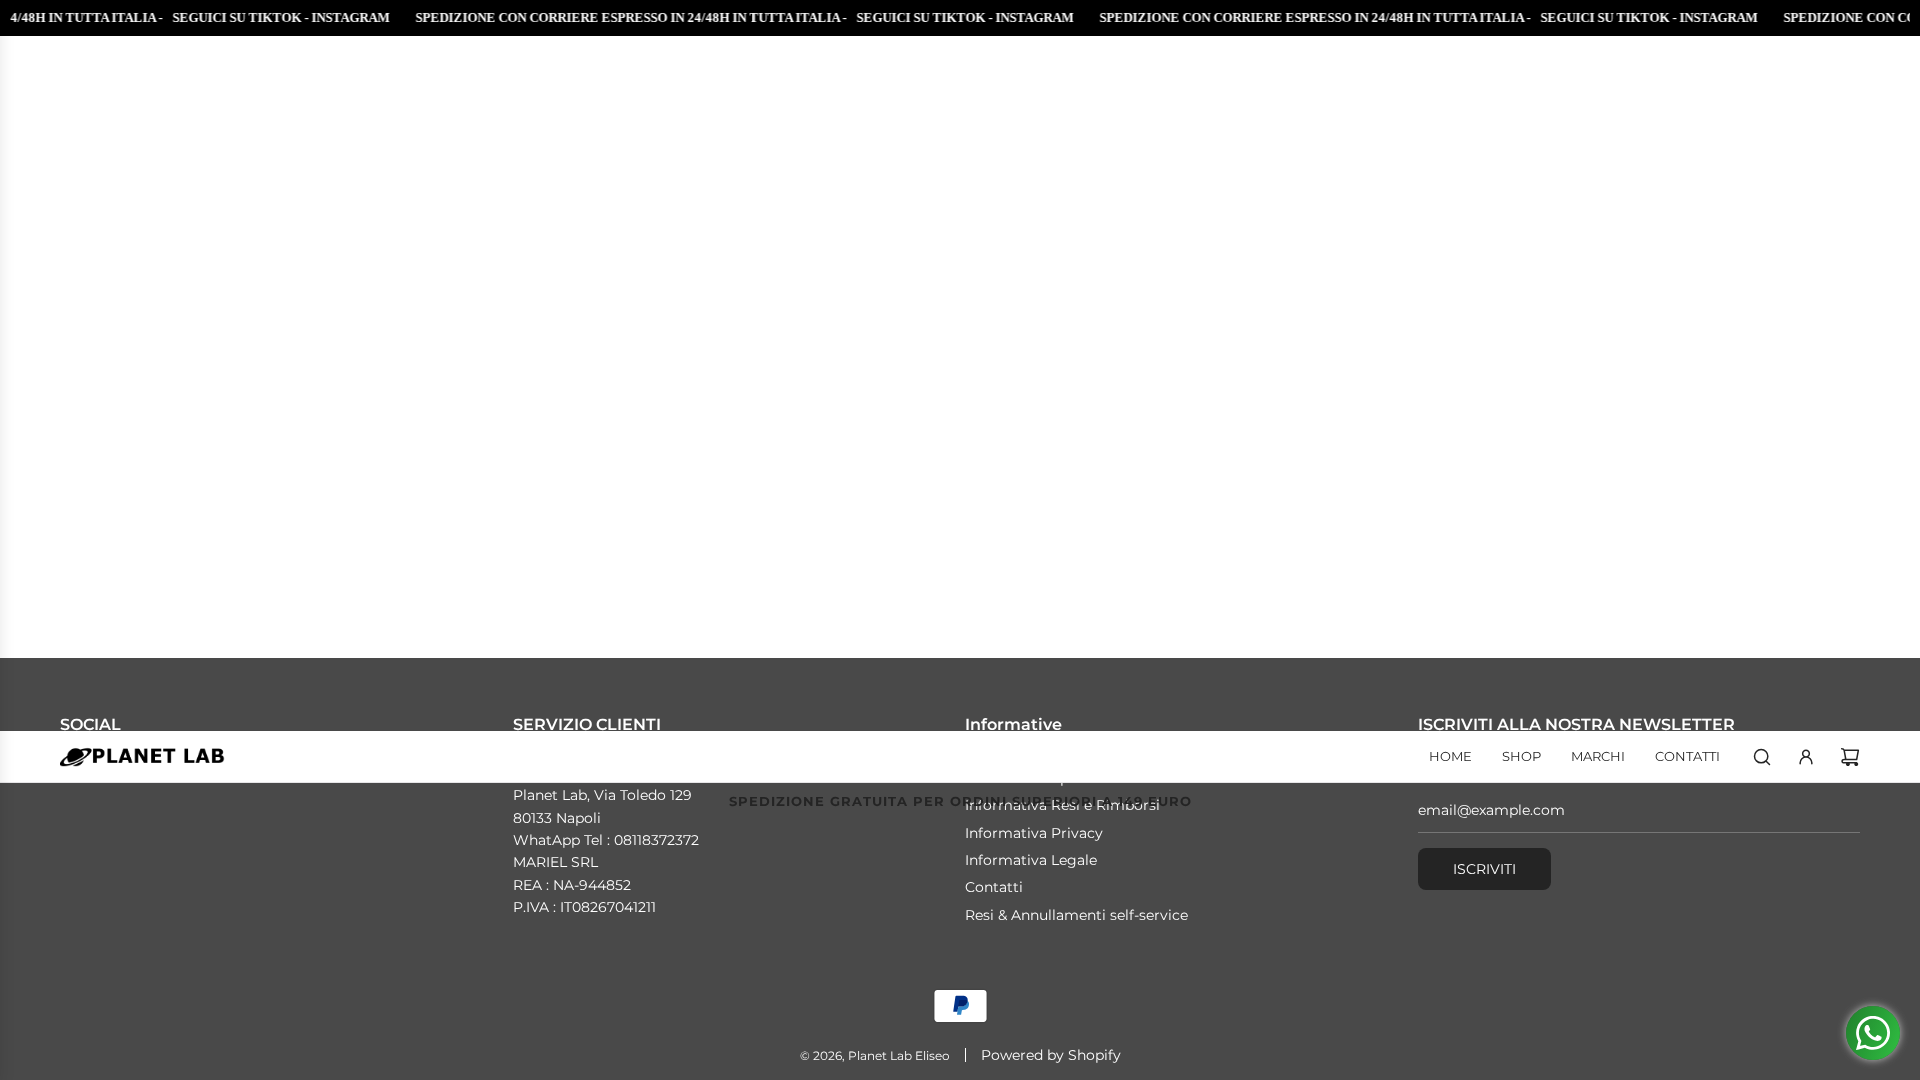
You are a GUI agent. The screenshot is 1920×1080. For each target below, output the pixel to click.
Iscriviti (1484, 869)
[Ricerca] (1762, 757)
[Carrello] (1850, 757)
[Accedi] (1806, 757)
